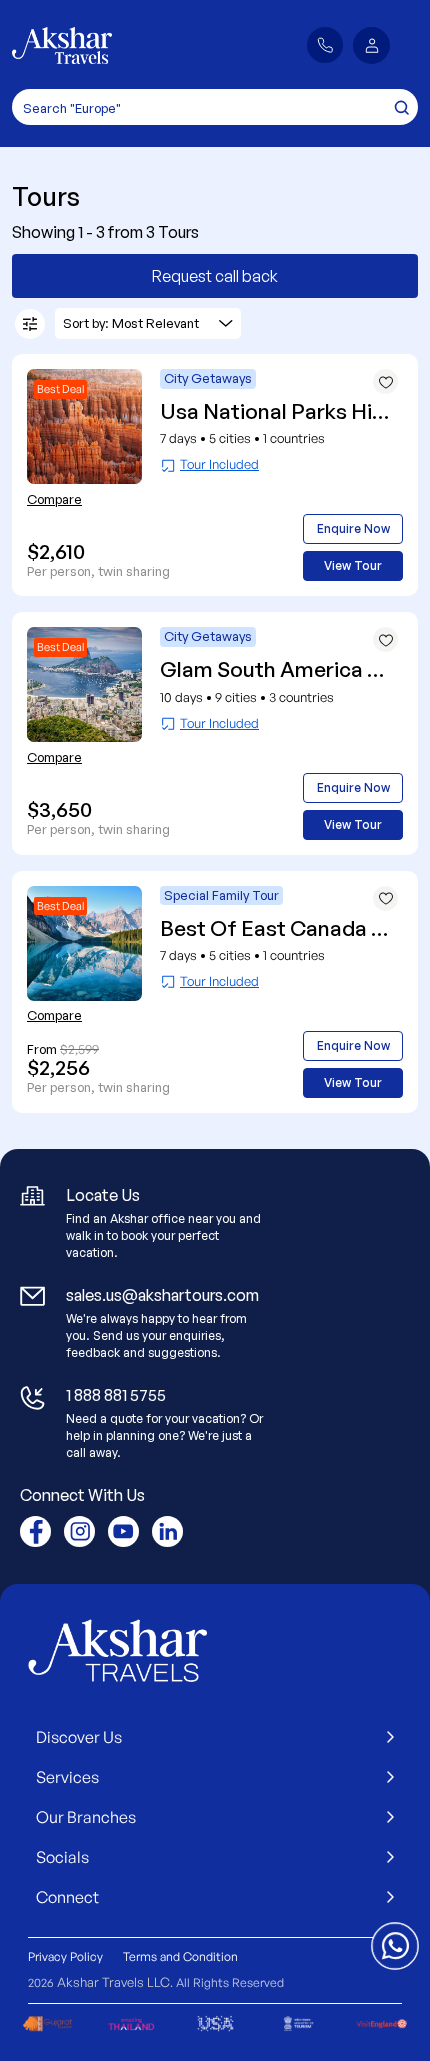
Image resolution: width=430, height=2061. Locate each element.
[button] (371, 45)
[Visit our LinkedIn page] (167, 1531)
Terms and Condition (180, 1956)
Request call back (215, 276)
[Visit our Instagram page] (79, 1531)
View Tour (353, 565)
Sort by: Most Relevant (131, 323)
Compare (54, 499)
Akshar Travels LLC (113, 1982)
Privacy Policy (65, 1956)
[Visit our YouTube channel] (123, 1531)
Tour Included (219, 464)
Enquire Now (353, 528)
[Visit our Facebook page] (35, 1531)
